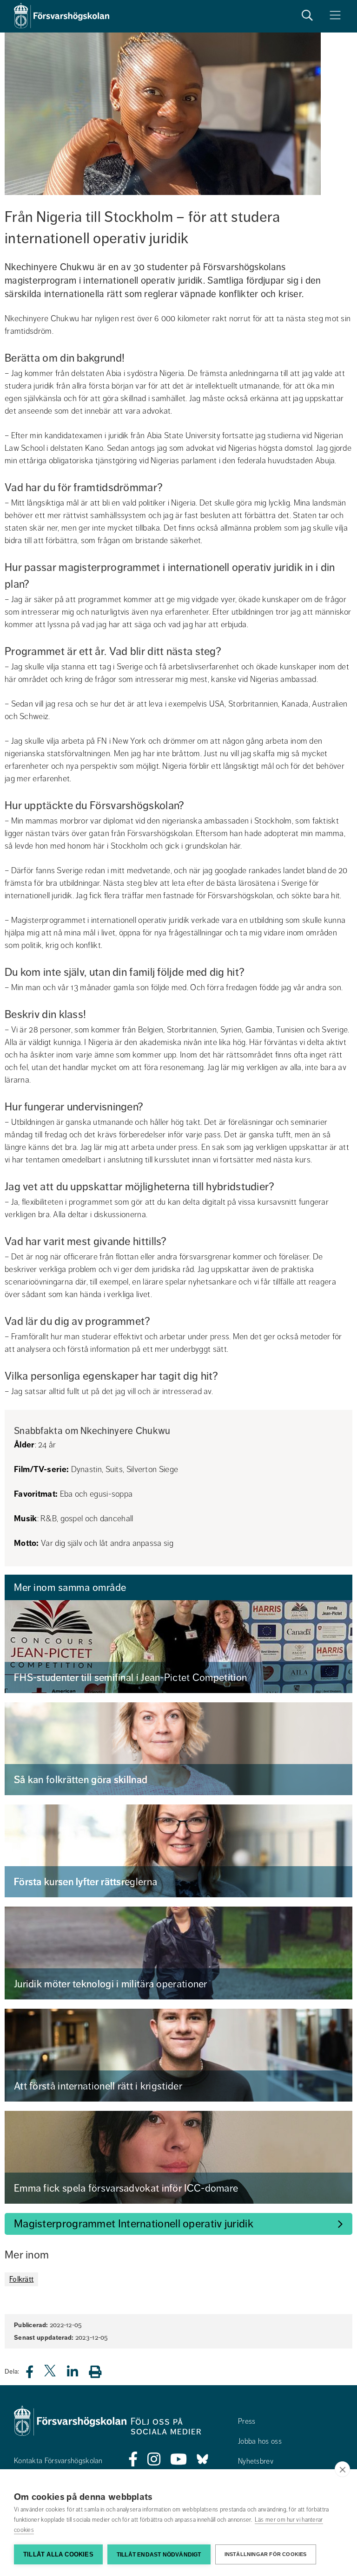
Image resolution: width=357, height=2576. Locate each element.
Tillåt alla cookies (58, 2554)
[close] (342, 2469)
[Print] (100, 2372)
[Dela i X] (51, 2374)
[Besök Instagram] (154, 2459)
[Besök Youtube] (179, 2459)
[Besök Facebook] (133, 2459)
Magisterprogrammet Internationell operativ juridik (134, 2224)
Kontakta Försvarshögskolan (58, 2461)
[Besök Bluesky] (202, 2459)
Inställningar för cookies (266, 2554)
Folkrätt (21, 2279)
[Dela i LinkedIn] (78, 2374)
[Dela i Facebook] (35, 2374)
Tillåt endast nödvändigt (159, 2555)
